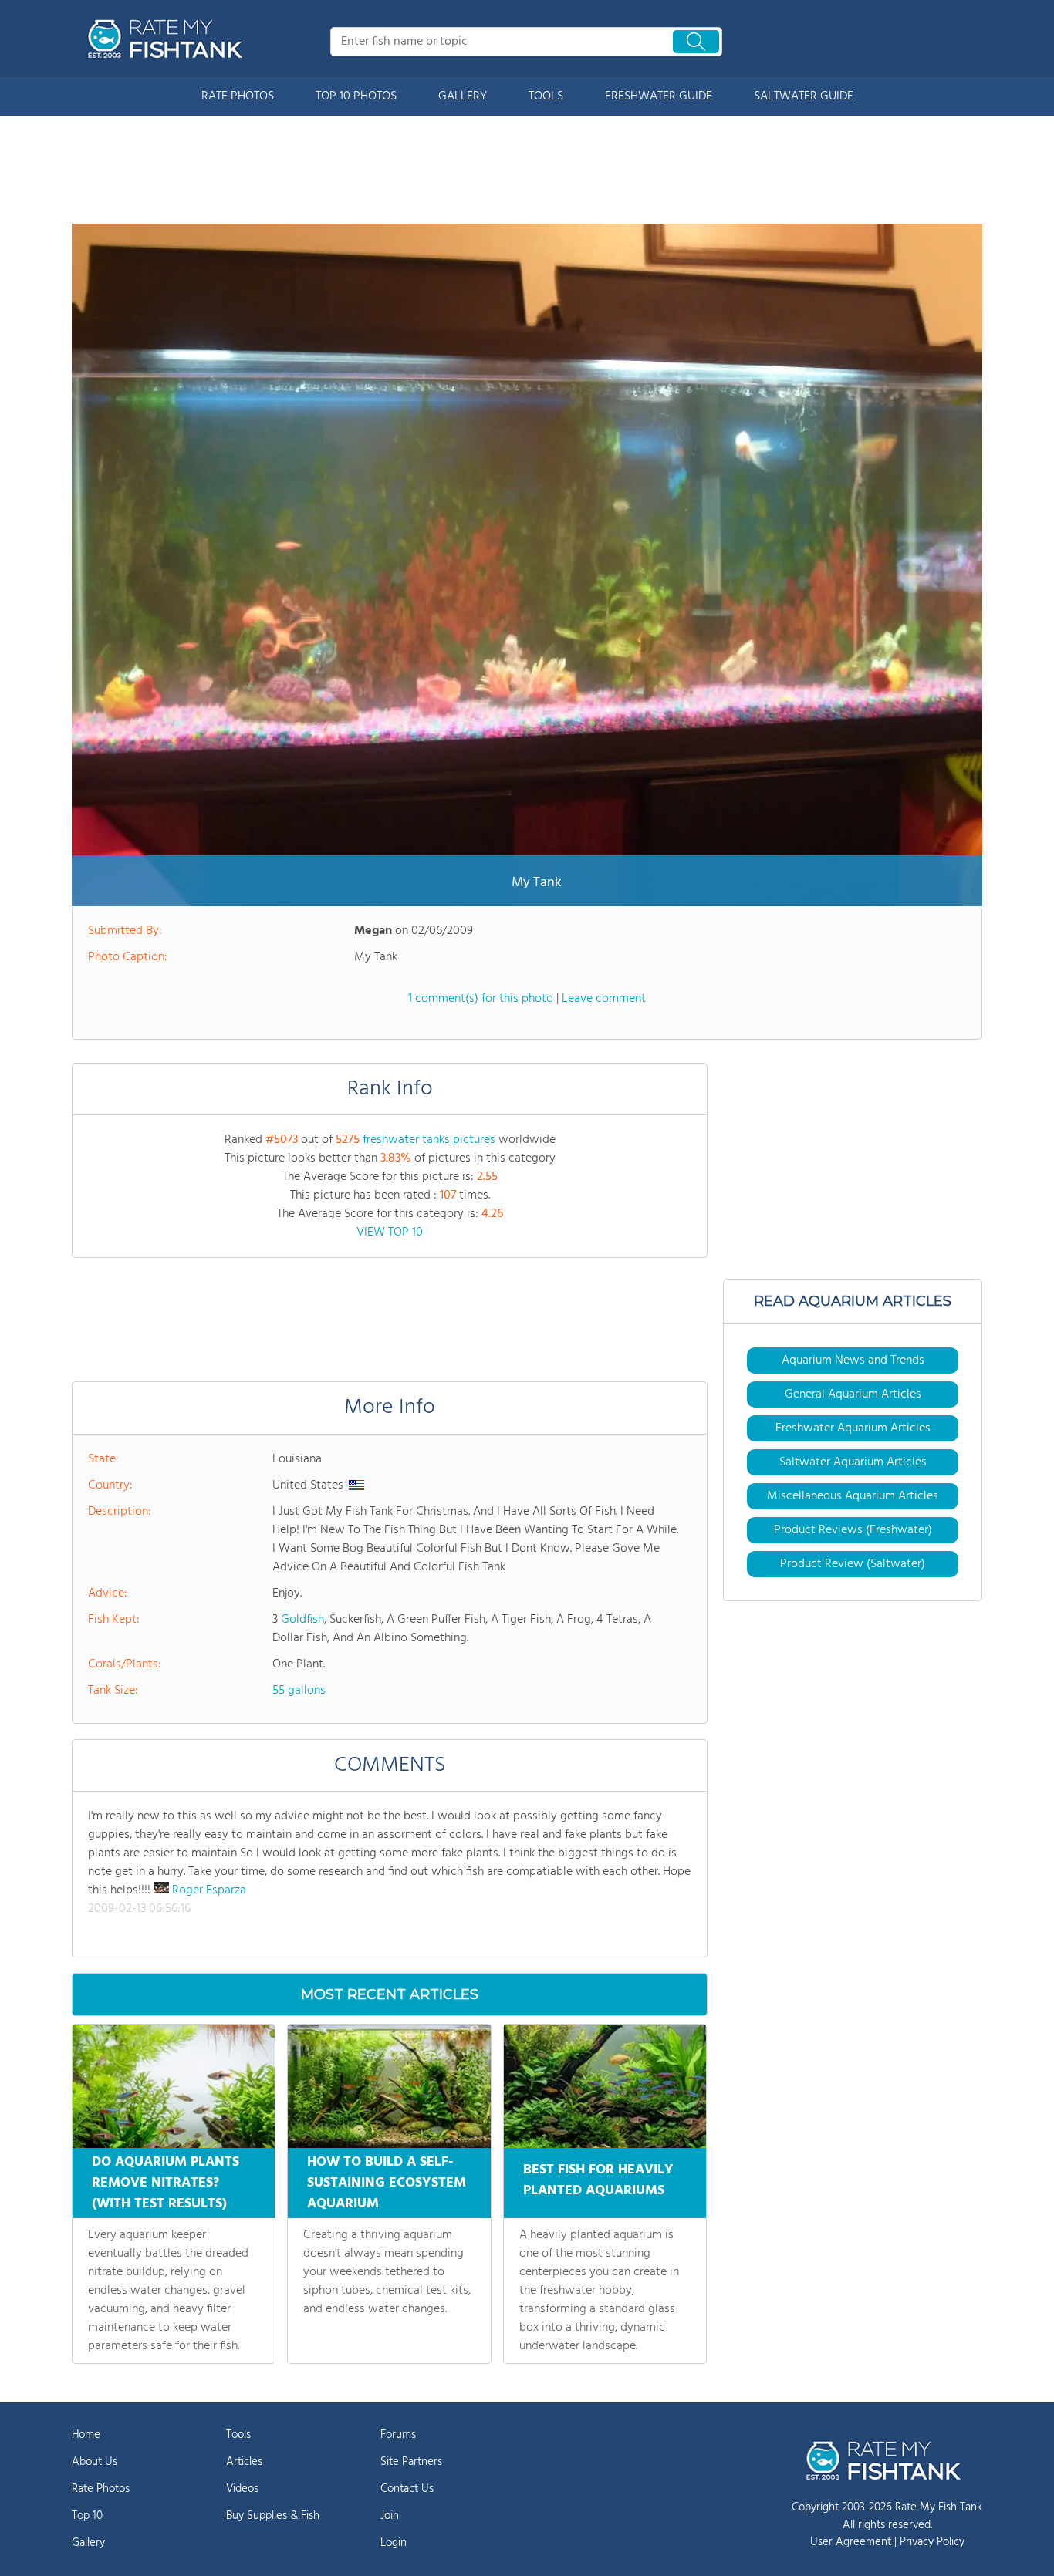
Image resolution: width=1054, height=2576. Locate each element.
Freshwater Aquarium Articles (853, 1428)
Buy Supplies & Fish (273, 2516)
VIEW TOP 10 (390, 1232)
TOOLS (546, 96)
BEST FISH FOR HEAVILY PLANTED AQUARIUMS (598, 2180)
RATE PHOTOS (238, 96)
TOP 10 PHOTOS (356, 96)
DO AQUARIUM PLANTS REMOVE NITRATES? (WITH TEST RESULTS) (166, 2183)
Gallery (88, 2543)
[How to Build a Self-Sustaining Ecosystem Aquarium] (389, 2086)
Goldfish (302, 1620)
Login (394, 2543)
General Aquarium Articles (853, 1394)
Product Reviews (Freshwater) (853, 1530)
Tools (238, 2435)
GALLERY (463, 96)
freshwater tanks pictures (429, 1140)
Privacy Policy (932, 2542)
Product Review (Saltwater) (853, 1564)
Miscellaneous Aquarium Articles (853, 1496)
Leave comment (604, 999)
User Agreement (851, 2542)
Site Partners (411, 2462)
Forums (398, 2435)
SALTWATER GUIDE (804, 96)
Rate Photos (101, 2489)
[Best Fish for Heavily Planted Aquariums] (605, 2086)
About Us (95, 2462)
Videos (242, 2489)
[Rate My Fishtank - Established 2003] (168, 39)
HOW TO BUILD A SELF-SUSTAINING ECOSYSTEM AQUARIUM (387, 2183)
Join (390, 2516)
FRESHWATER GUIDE (659, 96)
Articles (244, 2462)
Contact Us (407, 2489)
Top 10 (87, 2516)
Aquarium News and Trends (853, 1360)
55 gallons (299, 1691)
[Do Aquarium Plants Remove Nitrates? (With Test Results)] (174, 2086)
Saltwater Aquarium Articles (853, 1462)
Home (86, 2435)
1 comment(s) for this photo (481, 999)
